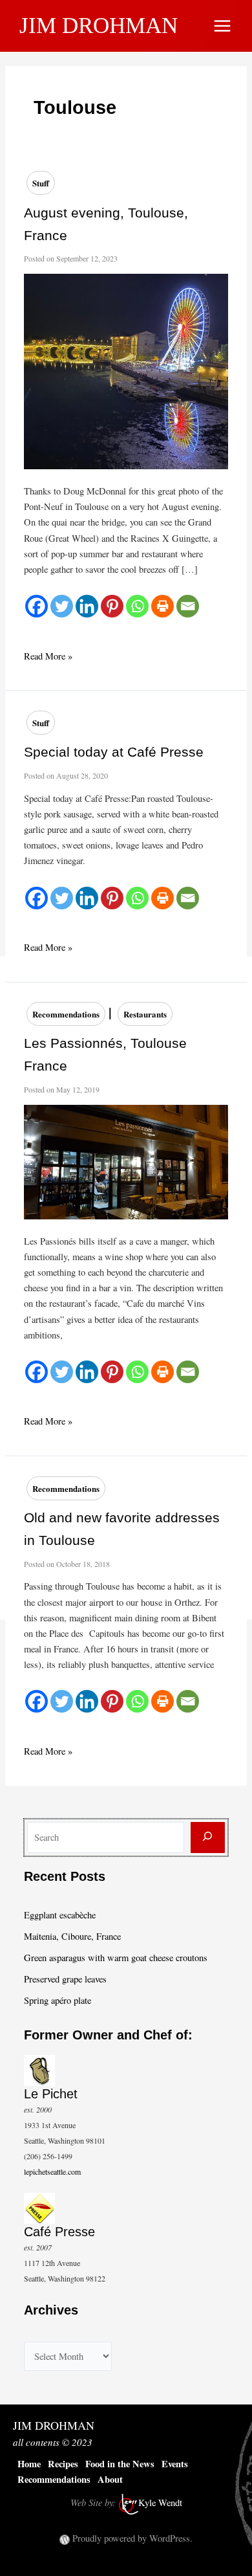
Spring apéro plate (58, 2000)
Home (29, 2464)
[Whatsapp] (137, 606)
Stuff (41, 183)
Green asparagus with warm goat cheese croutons (116, 1958)
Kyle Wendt (160, 2503)
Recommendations (66, 1014)
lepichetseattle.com (52, 2171)
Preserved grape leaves (65, 1979)
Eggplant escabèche (60, 1915)
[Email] (188, 606)
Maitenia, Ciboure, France (72, 1936)
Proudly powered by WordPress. (132, 2538)
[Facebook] (37, 606)
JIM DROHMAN (99, 26)
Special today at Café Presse (114, 752)
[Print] (163, 606)
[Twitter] (62, 606)
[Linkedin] (87, 606)
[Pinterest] (112, 606)
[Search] (208, 1838)
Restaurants (145, 1014)
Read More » (48, 657)
